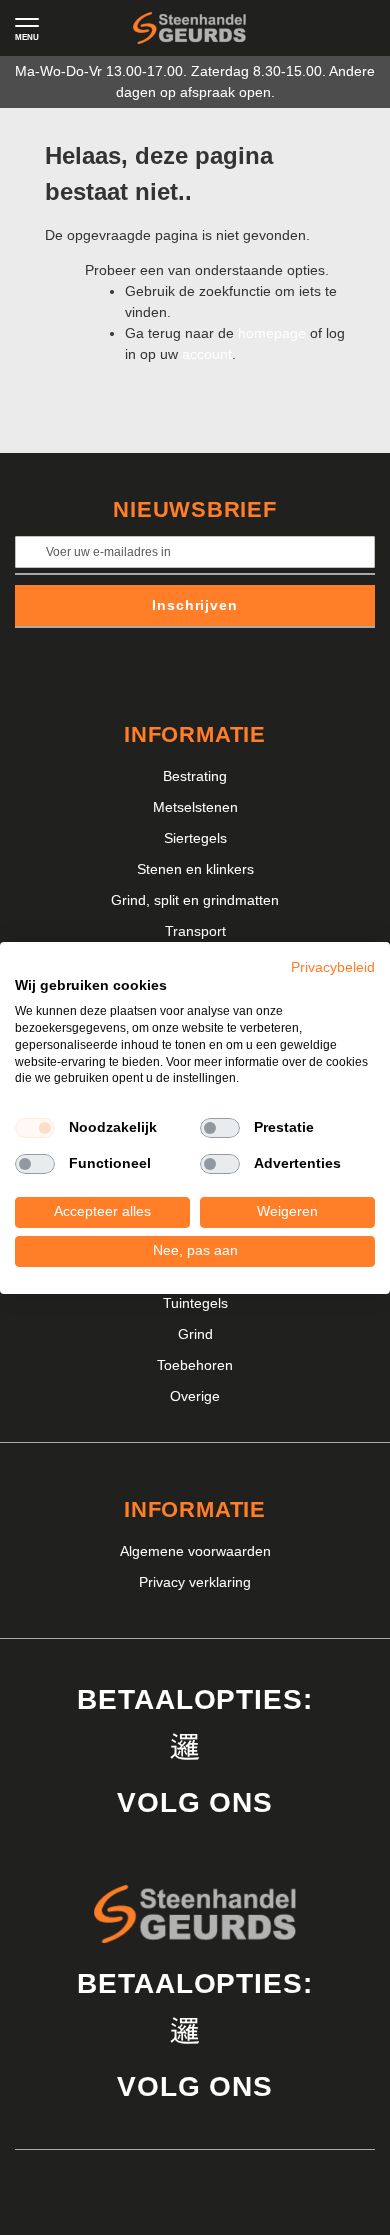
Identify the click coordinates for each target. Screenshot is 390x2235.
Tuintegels (195, 1303)
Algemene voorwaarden (195, 1551)
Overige (195, 1396)
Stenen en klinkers (195, 869)
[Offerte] (310, 28)
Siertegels (195, 838)
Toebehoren (195, 1365)
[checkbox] (35, 1128)
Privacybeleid (333, 966)
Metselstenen (195, 807)
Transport (195, 931)
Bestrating (195, 776)
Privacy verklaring (195, 1582)
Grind (195, 1334)
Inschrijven (195, 605)
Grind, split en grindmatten (195, 900)
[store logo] (189, 28)
